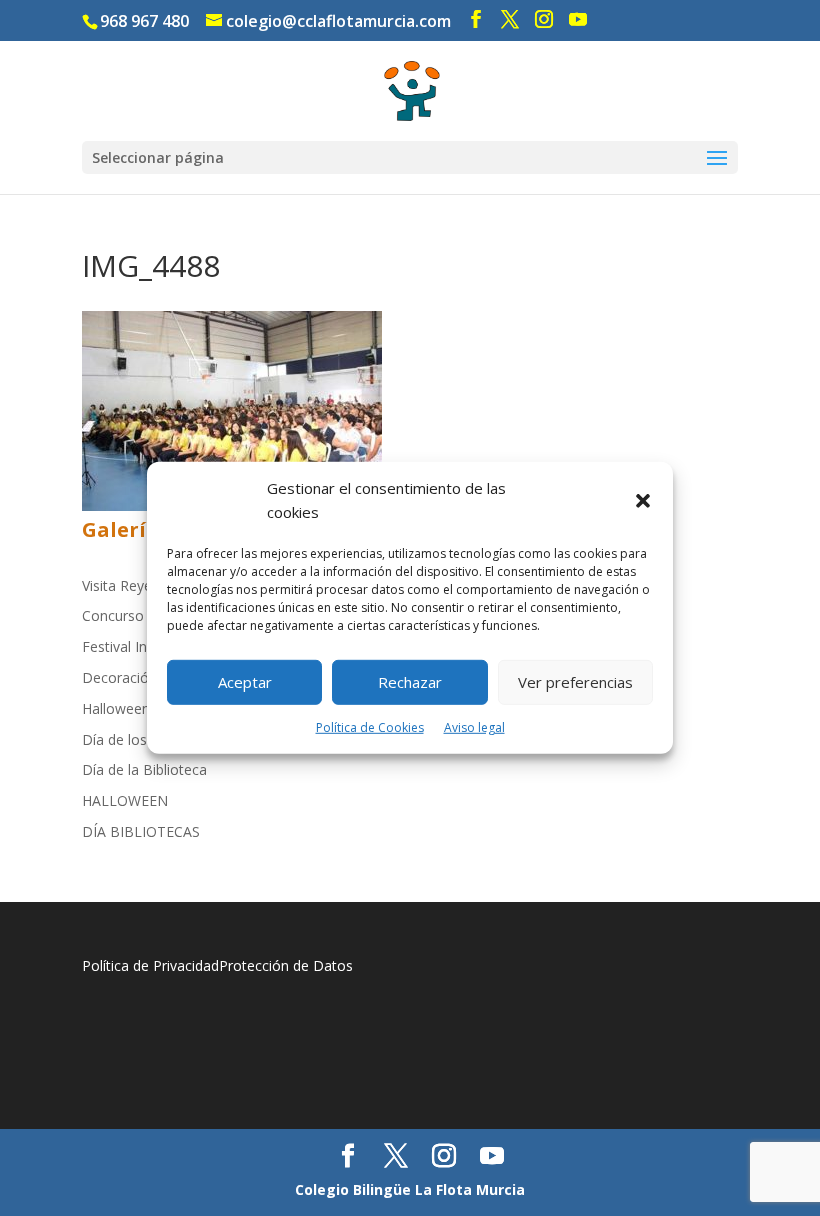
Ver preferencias (575, 682)
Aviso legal (474, 726)
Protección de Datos (286, 965)
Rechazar (410, 682)
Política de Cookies (370, 726)
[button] (643, 501)
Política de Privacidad (150, 965)
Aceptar (245, 682)
